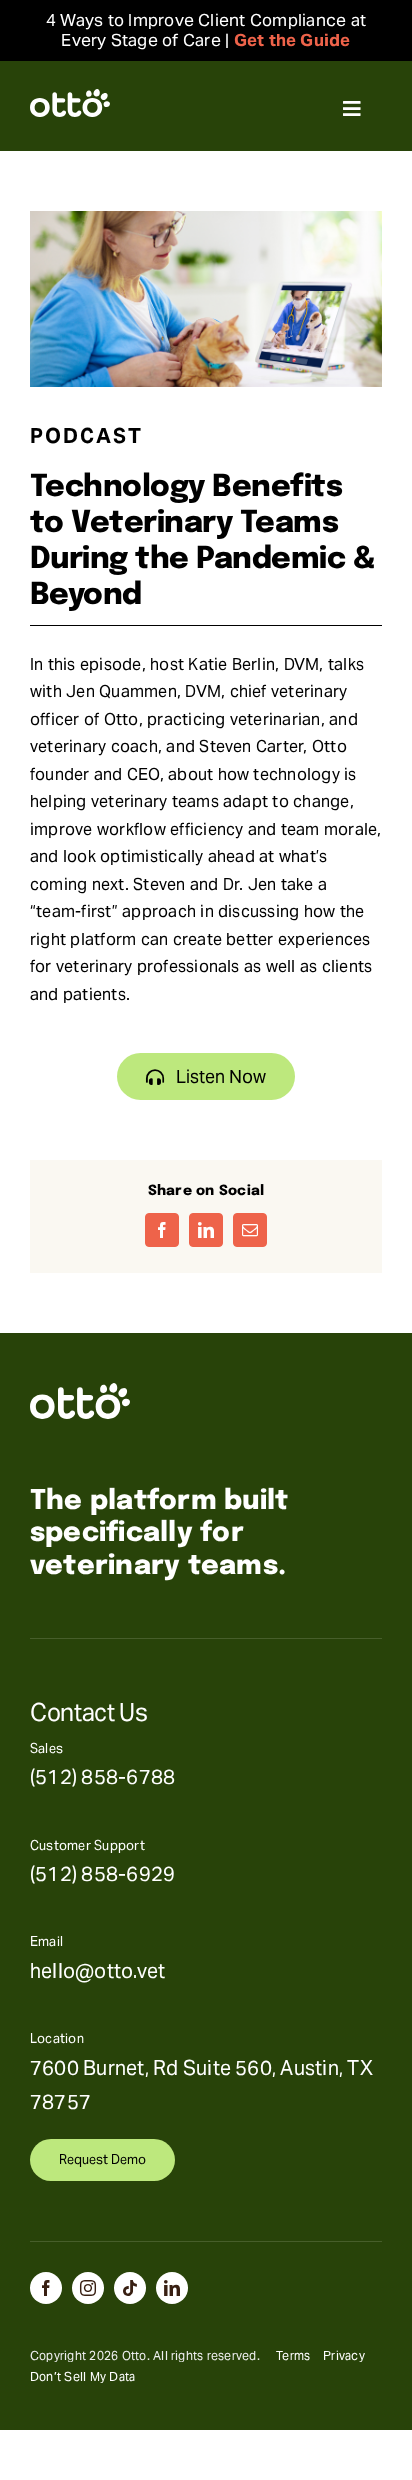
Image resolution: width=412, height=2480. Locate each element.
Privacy (344, 2355)
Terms (293, 2355)
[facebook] (46, 2288)
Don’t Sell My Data (82, 2376)
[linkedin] (172, 2288)
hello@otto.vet (97, 1971)
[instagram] (88, 2288)
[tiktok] (130, 2288)
